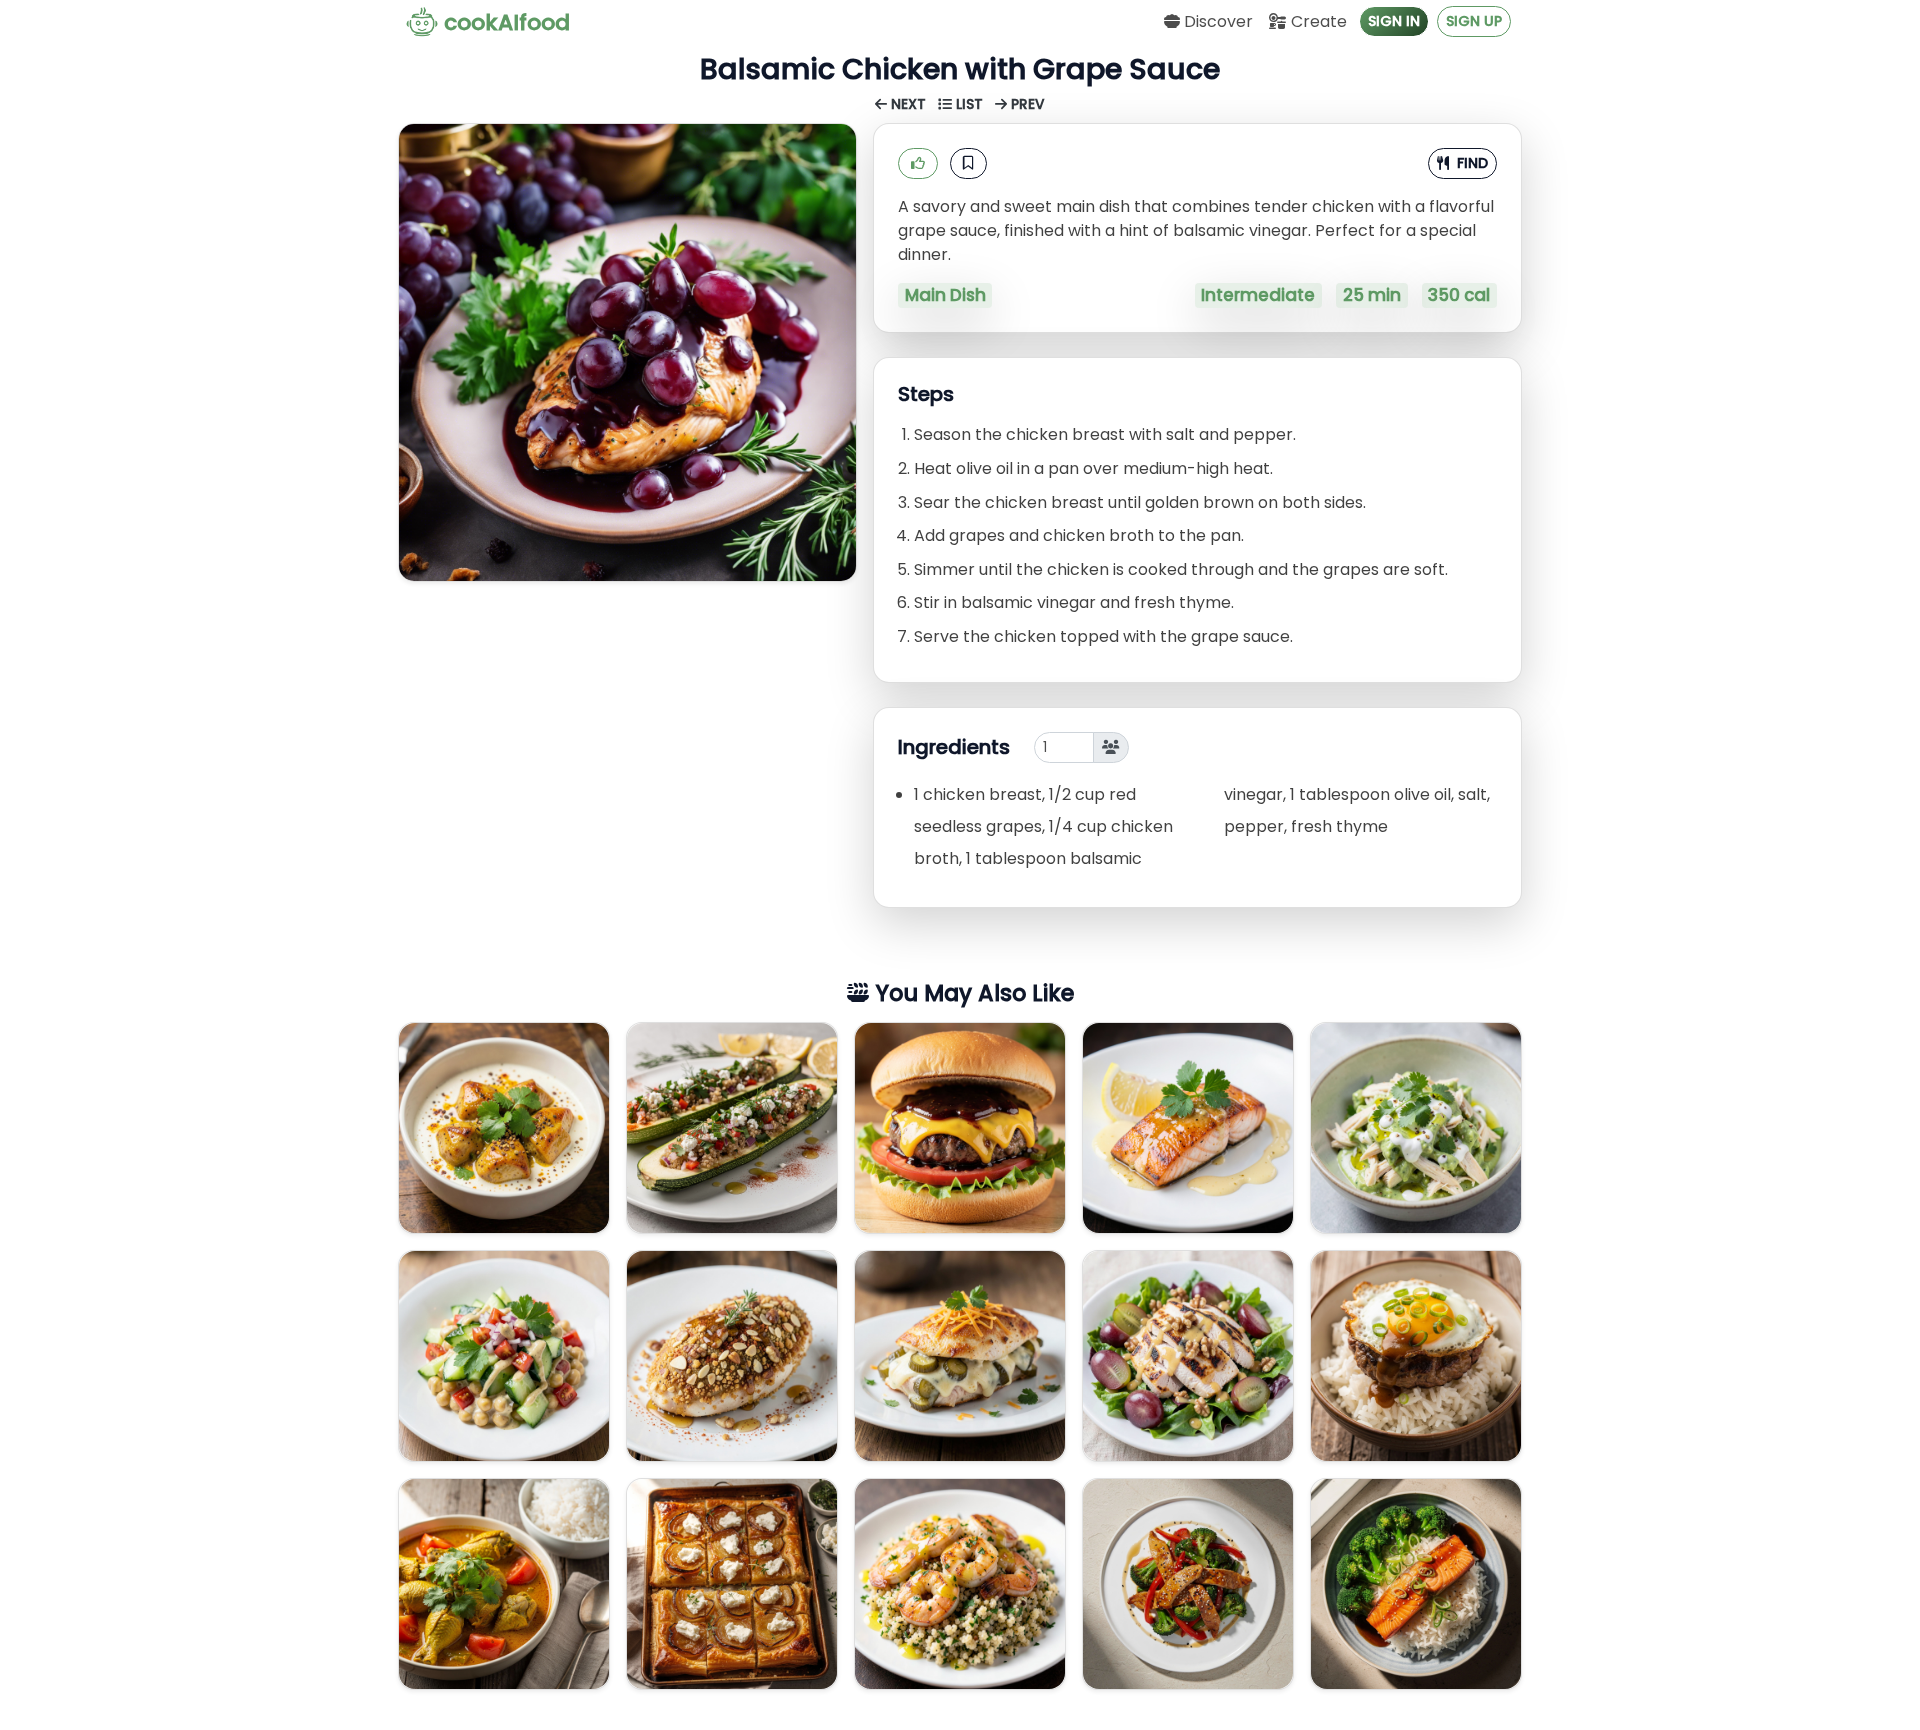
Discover (1216, 21)
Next (908, 104)
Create (1317, 21)
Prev (1026, 104)
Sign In (1394, 21)
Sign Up (1474, 21)
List (969, 104)
